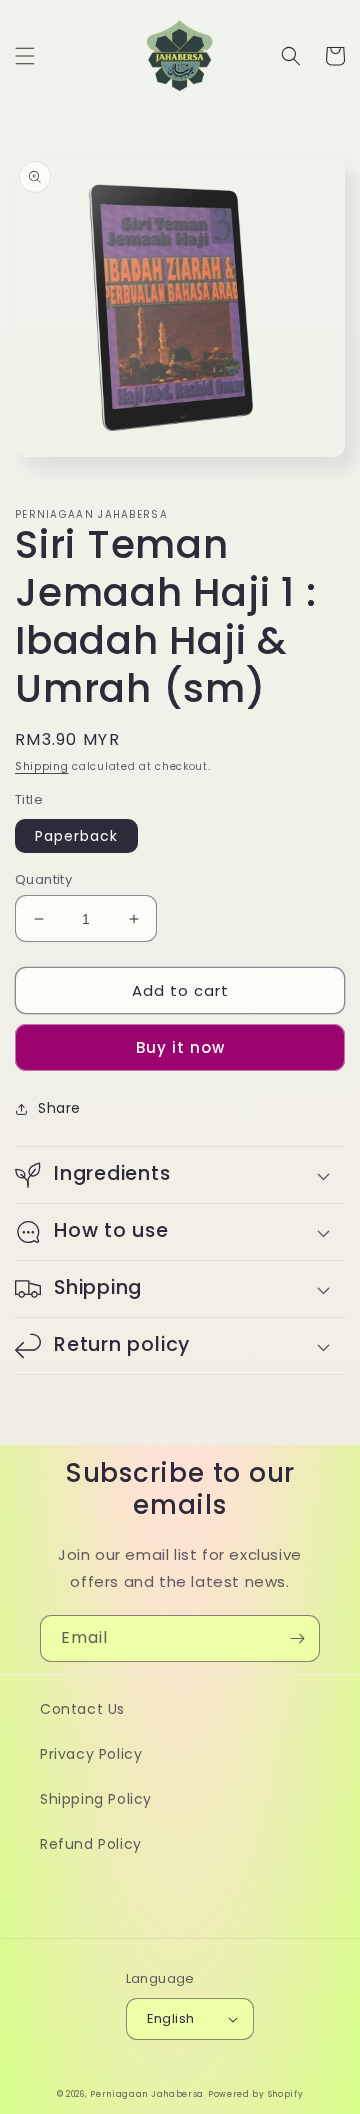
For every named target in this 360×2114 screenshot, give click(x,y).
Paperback (76, 836)
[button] (25, 56)
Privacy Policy (91, 1754)
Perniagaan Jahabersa (147, 2094)
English (171, 2018)
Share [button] (59, 1108)
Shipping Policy (96, 1799)
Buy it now (180, 1047)
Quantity (43, 879)
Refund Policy (91, 1844)
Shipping (42, 766)
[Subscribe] (297, 1638)
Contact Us (82, 1709)
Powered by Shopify (256, 2094)
